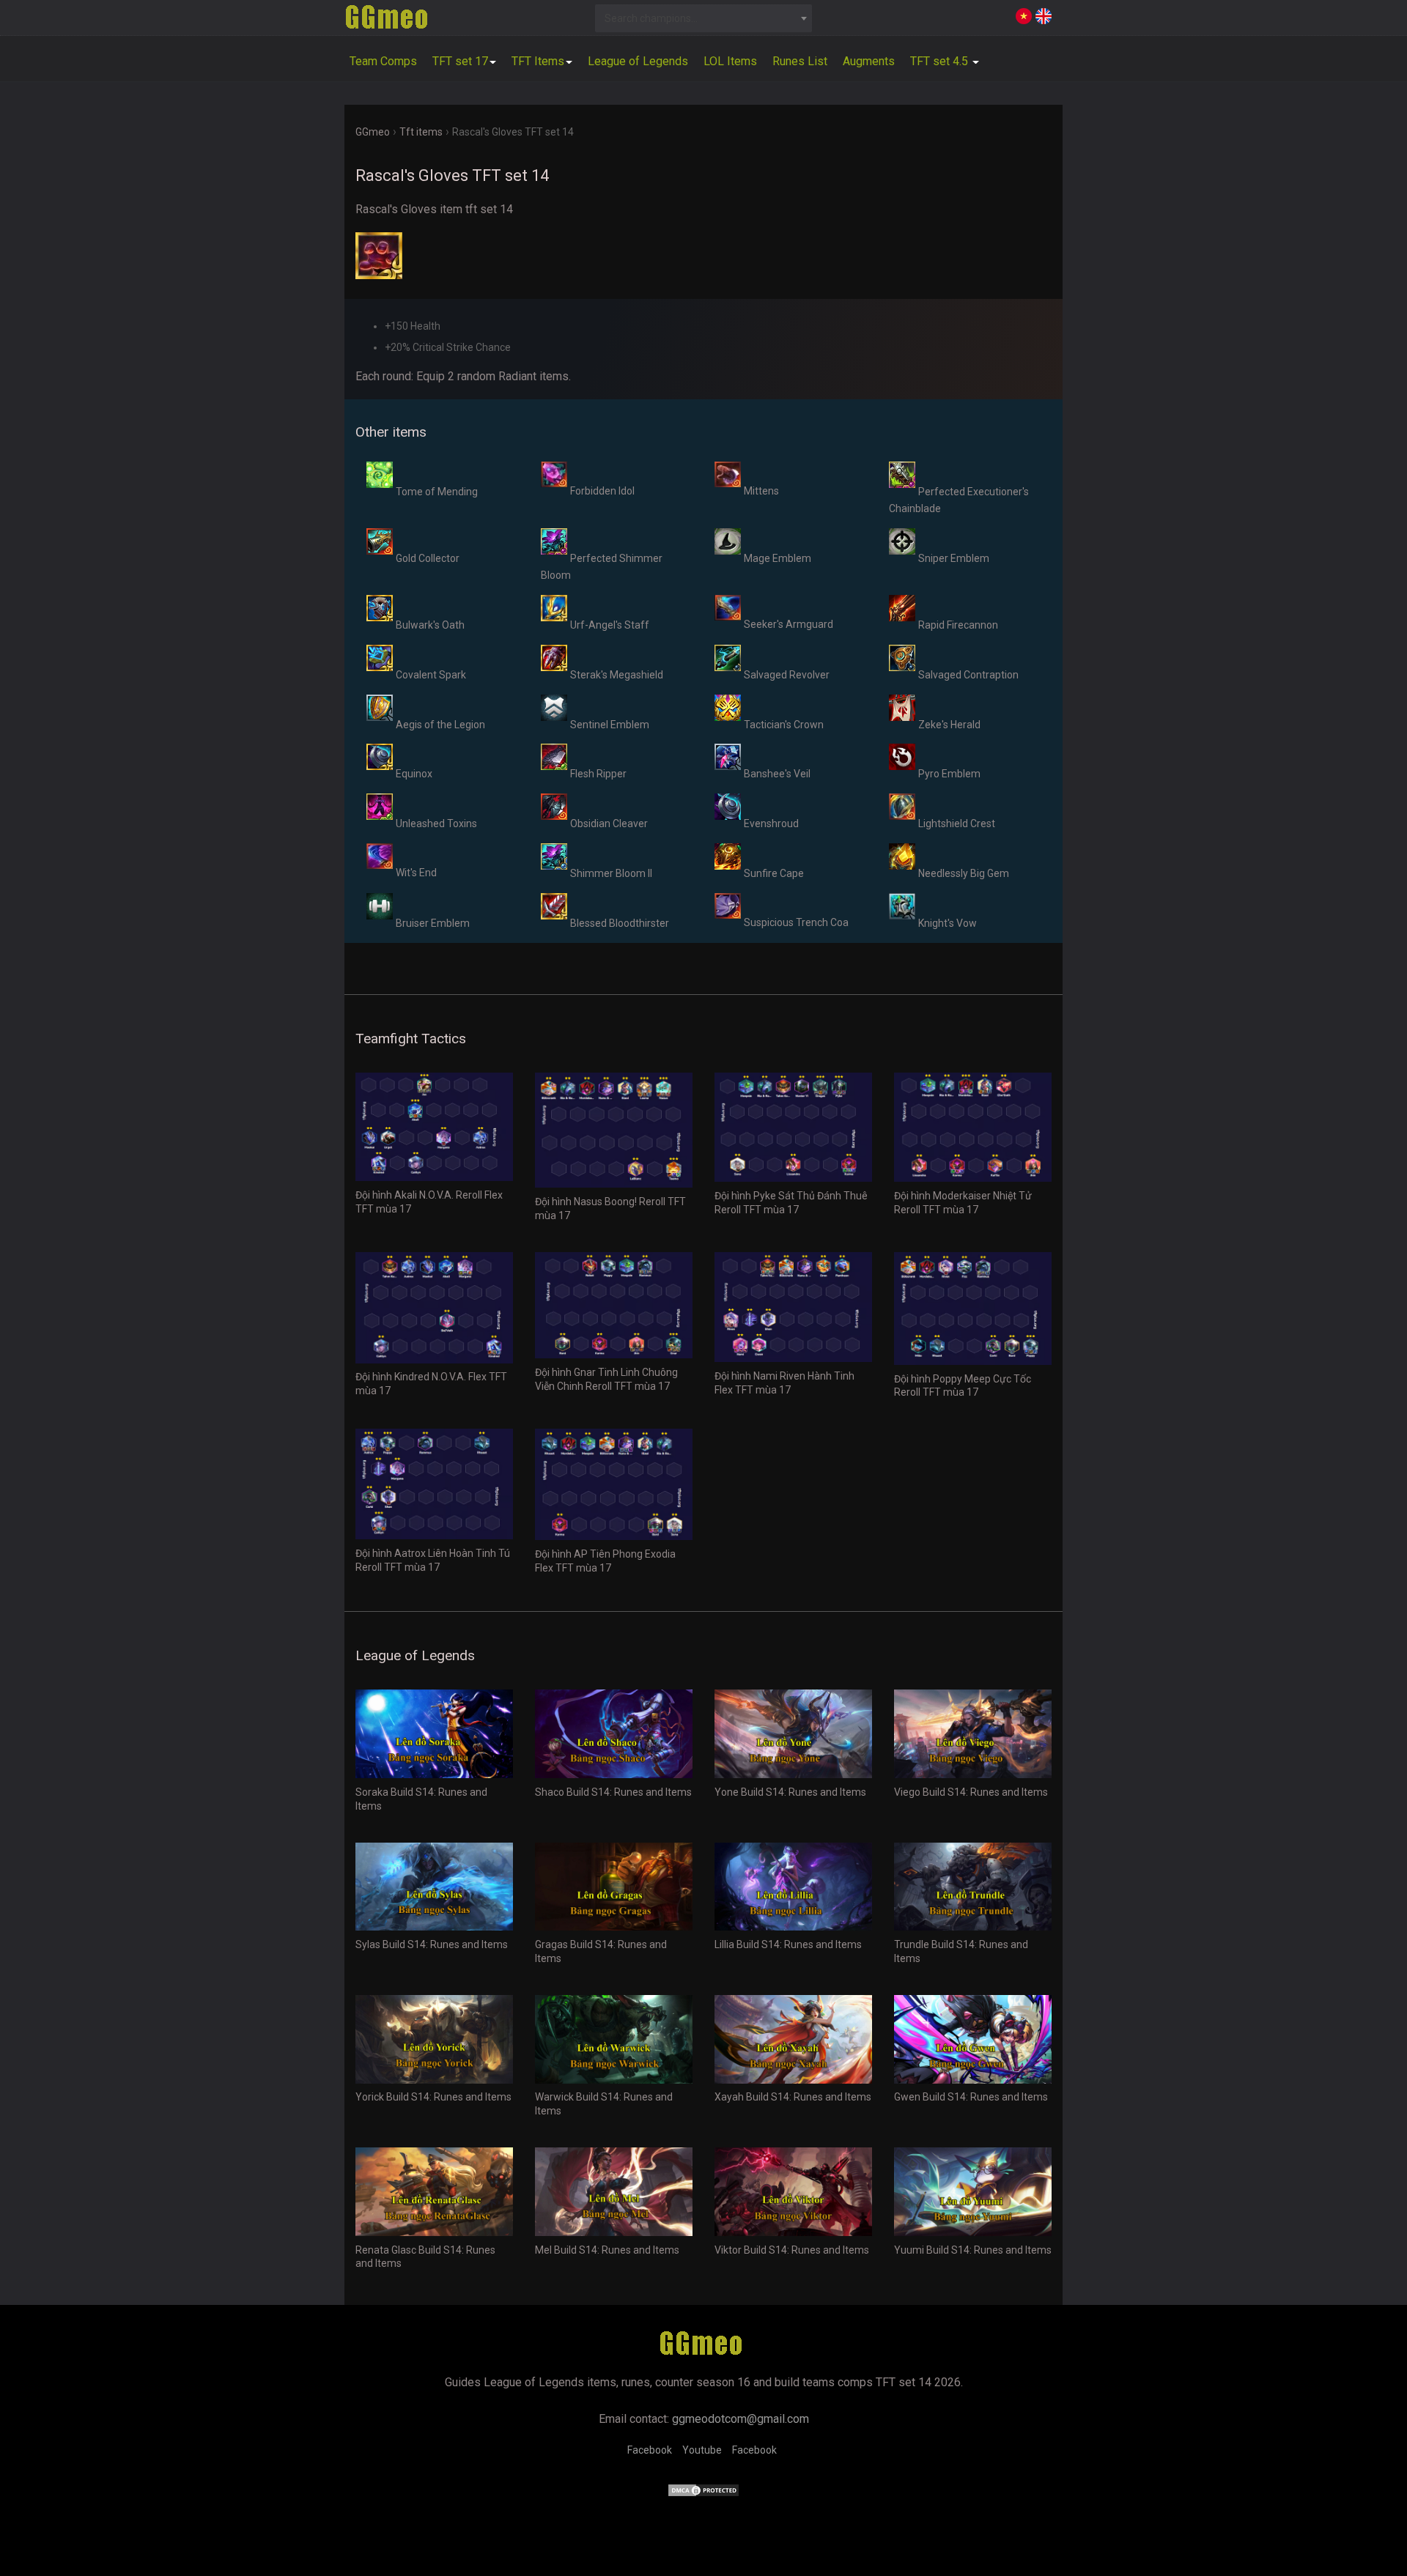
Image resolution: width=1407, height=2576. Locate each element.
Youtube (702, 2450)
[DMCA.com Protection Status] (703, 2494)
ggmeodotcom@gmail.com (741, 2419)
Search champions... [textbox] (651, 18)
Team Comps (383, 61)
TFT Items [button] (538, 61)
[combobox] (704, 18)
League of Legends (638, 61)
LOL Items (730, 61)
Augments (869, 61)
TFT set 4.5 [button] (941, 61)
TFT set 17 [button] (460, 61)
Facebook (650, 2450)
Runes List (800, 61)
